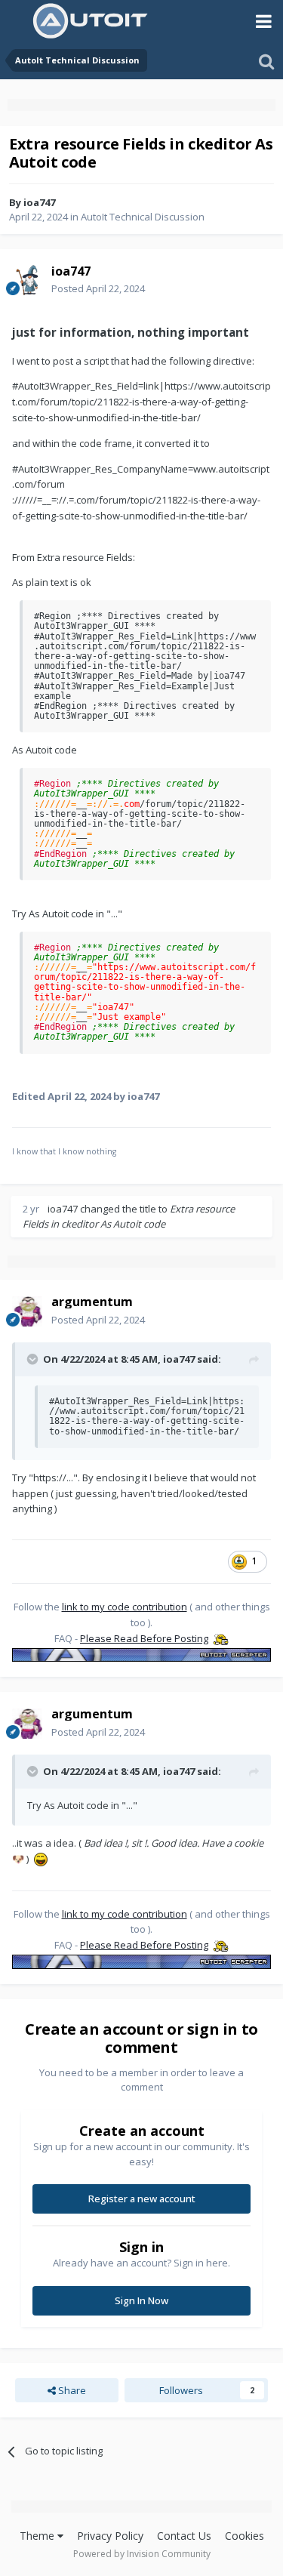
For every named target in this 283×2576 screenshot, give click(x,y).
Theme (38, 2536)
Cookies (245, 2536)
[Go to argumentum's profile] (27, 1311)
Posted (98, 288)
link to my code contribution (125, 1607)
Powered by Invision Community (142, 2554)
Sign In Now (141, 2300)
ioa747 (39, 202)
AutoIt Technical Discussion (143, 217)
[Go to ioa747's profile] (27, 280)
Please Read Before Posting (144, 1638)
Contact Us (184, 2536)
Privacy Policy (110, 2536)
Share (71, 2390)
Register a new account (142, 2199)
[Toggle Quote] (34, 1359)
